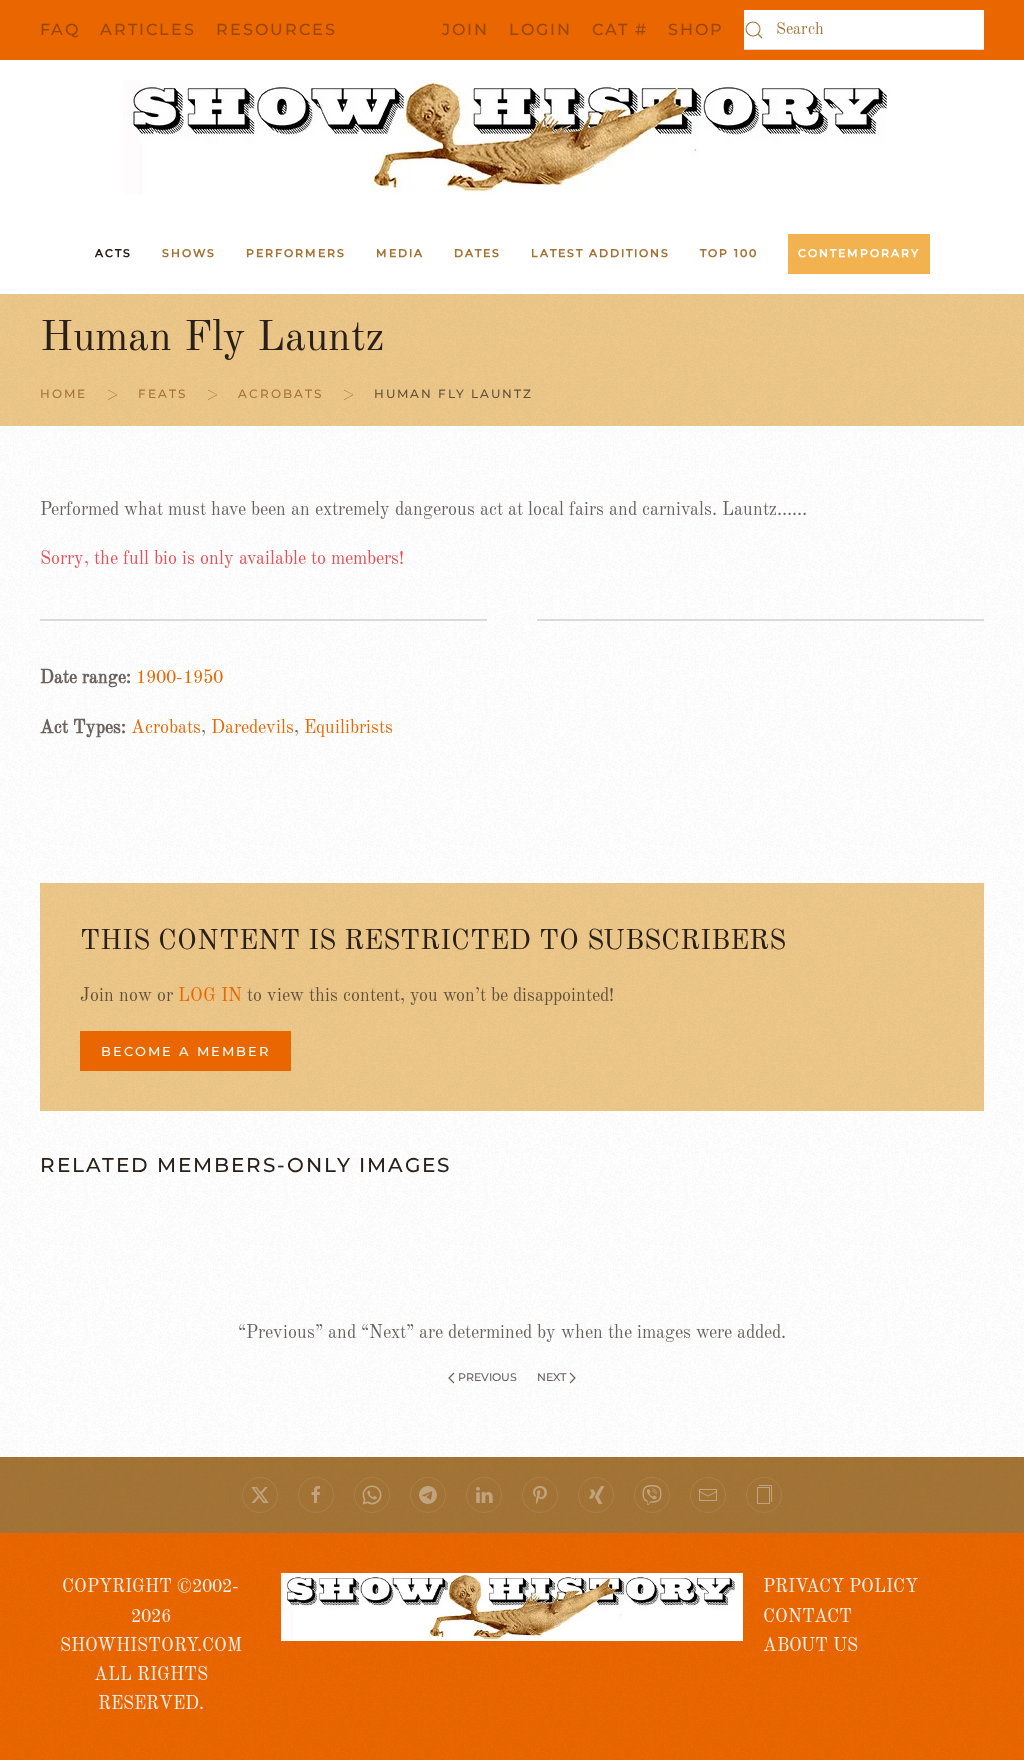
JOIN (465, 29)
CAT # (620, 29)
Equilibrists (348, 728)
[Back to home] (512, 137)
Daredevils (252, 728)
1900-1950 (179, 678)
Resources (276, 29)
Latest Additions (600, 253)
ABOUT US (810, 1646)
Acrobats (166, 728)
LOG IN (210, 996)
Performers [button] (296, 253)
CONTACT (807, 1617)
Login (540, 29)
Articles (148, 29)
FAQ (60, 29)
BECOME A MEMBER (185, 1051)
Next (551, 1377)
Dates (477, 253)
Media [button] (400, 253)
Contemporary (859, 253)
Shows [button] (189, 253)
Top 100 (729, 253)
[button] (764, 1495)
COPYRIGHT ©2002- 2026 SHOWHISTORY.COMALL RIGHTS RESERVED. (151, 1645)
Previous (487, 1377)
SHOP (696, 29)
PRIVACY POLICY (840, 1587)
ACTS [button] (113, 253)
